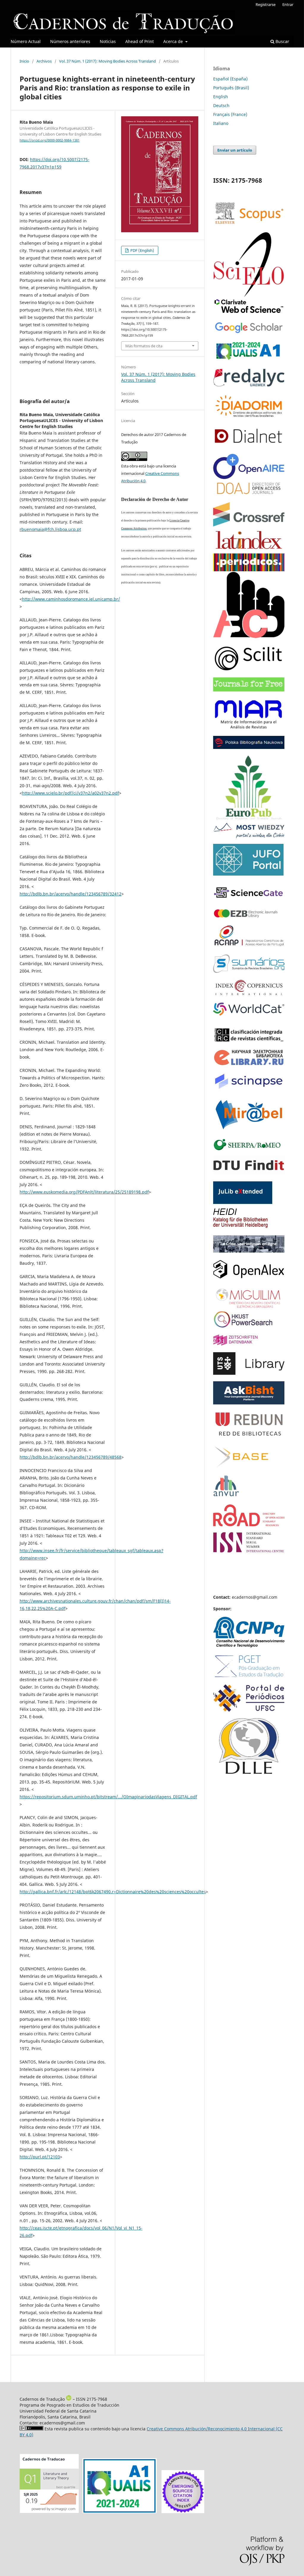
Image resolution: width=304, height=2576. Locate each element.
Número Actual (26, 41)
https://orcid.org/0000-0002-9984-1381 (50, 140)
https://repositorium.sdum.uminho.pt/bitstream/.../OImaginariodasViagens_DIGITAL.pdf (108, 1797)
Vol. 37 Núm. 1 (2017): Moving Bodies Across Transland (107, 61)
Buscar (282, 41)
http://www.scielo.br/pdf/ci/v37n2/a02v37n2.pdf (71, 793)
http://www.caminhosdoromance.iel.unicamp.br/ (71, 599)
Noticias (108, 41)
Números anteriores (70, 41)
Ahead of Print (140, 41)
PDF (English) (142, 250)
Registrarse (266, 4)
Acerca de (174, 41)
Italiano (221, 123)
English (221, 97)
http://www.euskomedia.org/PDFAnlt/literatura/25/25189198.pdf (84, 1192)
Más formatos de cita (144, 346)
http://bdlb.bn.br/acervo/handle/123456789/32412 (71, 894)
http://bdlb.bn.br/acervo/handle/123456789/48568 (71, 1457)
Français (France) (230, 114)
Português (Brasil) (231, 88)
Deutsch (221, 105)
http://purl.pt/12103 (40, 2157)
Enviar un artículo (235, 150)
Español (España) (230, 79)
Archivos (44, 61)
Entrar (288, 4)
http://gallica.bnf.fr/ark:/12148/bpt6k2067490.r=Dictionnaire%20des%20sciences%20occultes (113, 1892)
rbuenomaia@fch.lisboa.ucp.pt (50, 529)
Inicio (24, 61)
